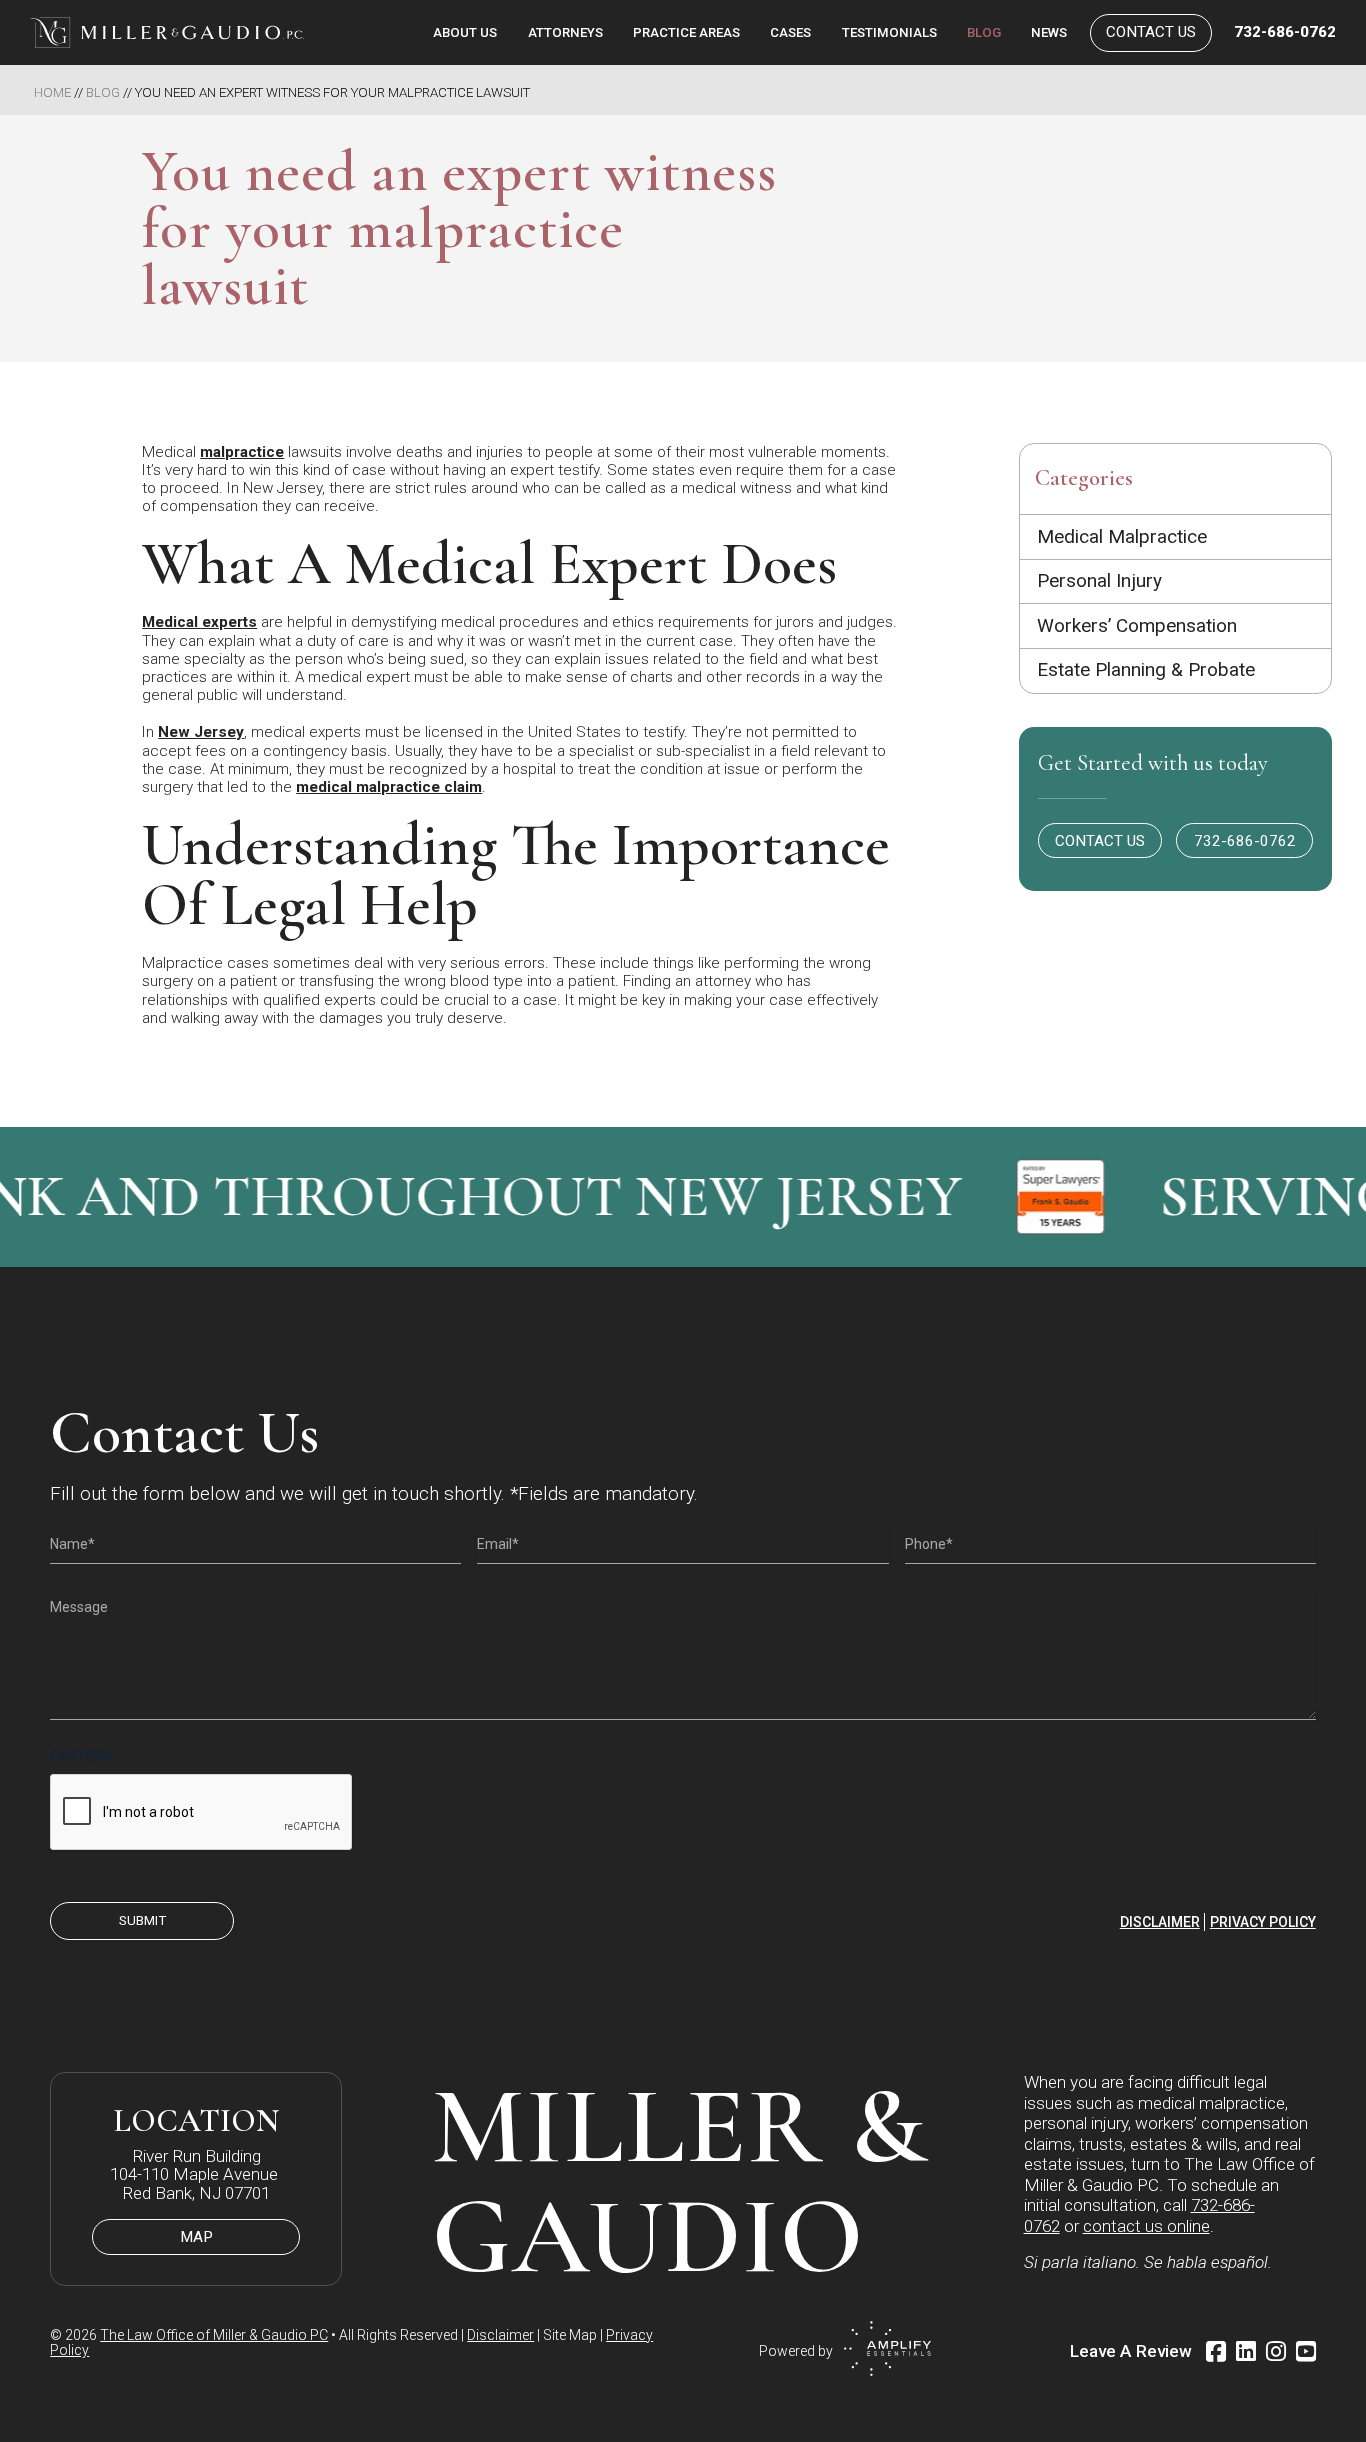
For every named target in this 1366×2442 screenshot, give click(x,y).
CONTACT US (1100, 841)
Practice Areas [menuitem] (686, 32)
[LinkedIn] (1246, 2351)
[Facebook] (1216, 2351)
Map (196, 2237)
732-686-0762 (1284, 32)
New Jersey (201, 732)
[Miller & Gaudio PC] (166, 32)
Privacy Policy (1263, 1922)
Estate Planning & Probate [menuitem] (1146, 669)
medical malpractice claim (389, 787)
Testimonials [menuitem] (889, 32)
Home (52, 92)
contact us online (1146, 2226)
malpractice (242, 452)
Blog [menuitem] (984, 32)
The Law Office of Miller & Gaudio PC (214, 2335)
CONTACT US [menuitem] (1151, 32)
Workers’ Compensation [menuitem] (1137, 625)
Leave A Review (1131, 2351)
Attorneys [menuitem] (565, 32)
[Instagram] (1276, 2351)
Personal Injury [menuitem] (1099, 580)
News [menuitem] (1049, 32)
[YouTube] (1306, 2351)
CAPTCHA (81, 1756)
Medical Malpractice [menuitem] (1122, 536)
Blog (103, 92)
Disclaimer (1160, 1922)
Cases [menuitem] (790, 32)
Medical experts (199, 622)
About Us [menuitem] (465, 32)
